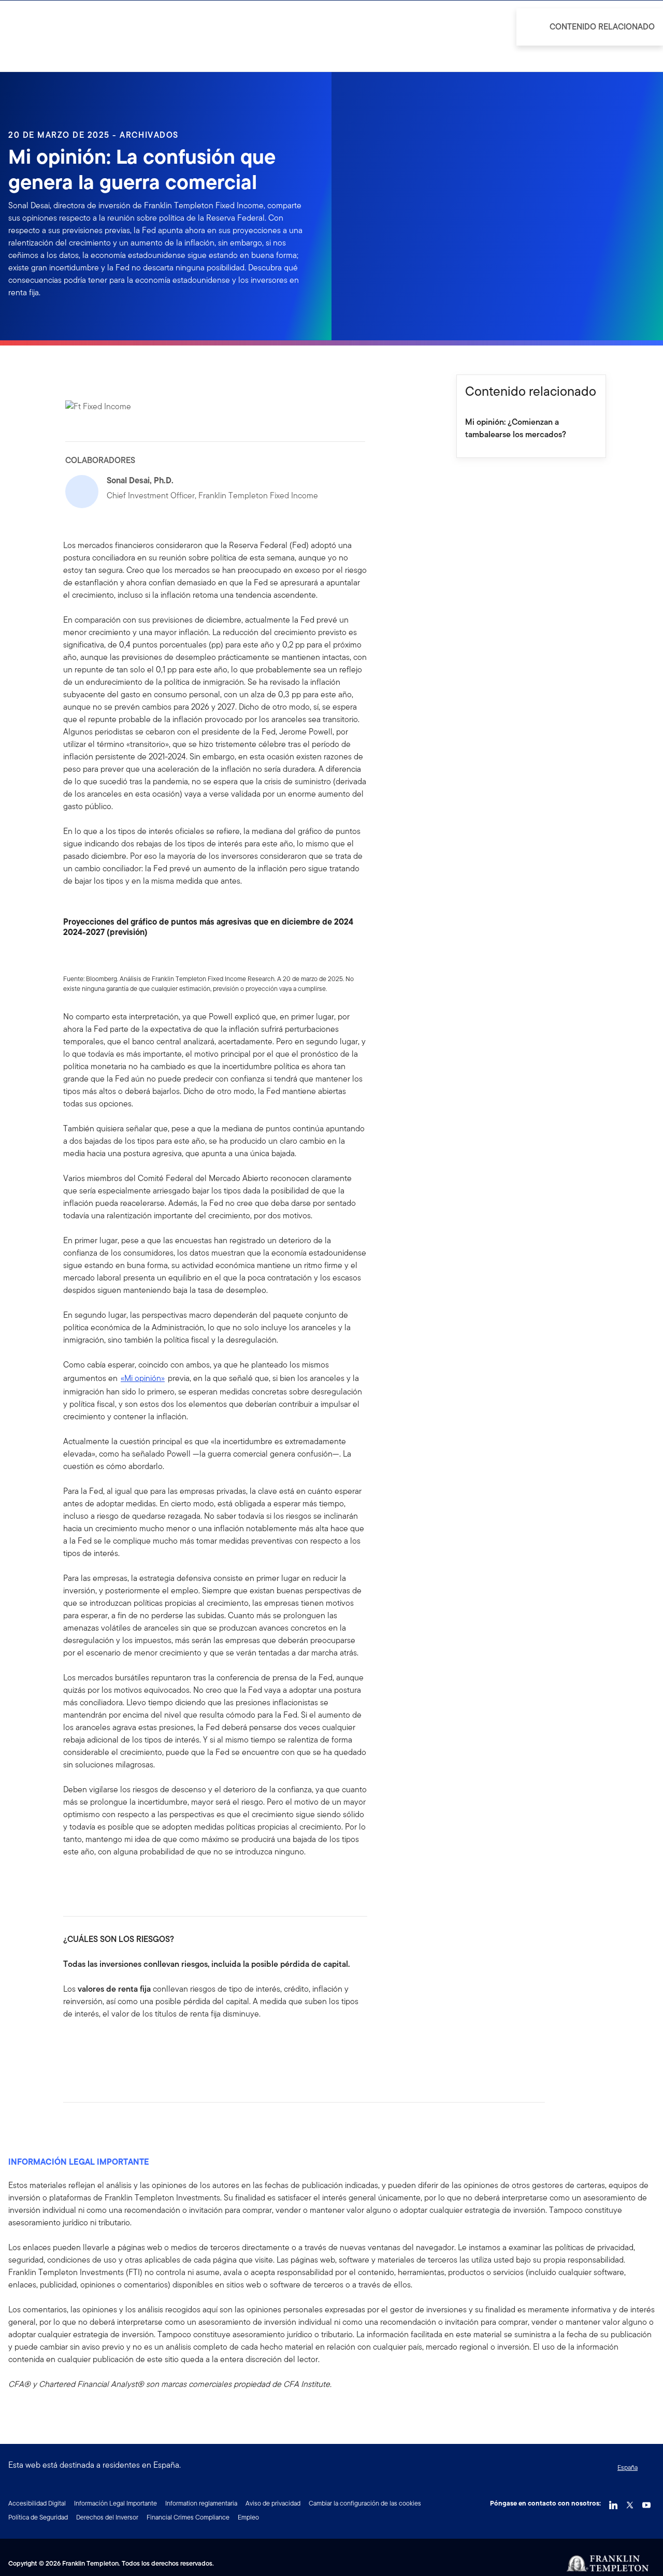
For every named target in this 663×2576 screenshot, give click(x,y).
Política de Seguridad (38, 2517)
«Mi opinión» (143, 1378)
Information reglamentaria (201, 2503)
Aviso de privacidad (273, 2503)
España (628, 2467)
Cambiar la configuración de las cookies (365, 2503)
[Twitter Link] (630, 2502)
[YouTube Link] (646, 2502)
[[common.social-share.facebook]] (71, 2047)
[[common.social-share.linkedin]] (88, 2047)
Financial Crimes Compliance (188, 2517)
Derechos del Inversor (107, 2517)
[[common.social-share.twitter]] (105, 2047)
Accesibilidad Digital (37, 2503)
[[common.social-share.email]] (121, 2047)
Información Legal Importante (116, 2503)
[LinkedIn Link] (613, 2502)
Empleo (248, 2517)
